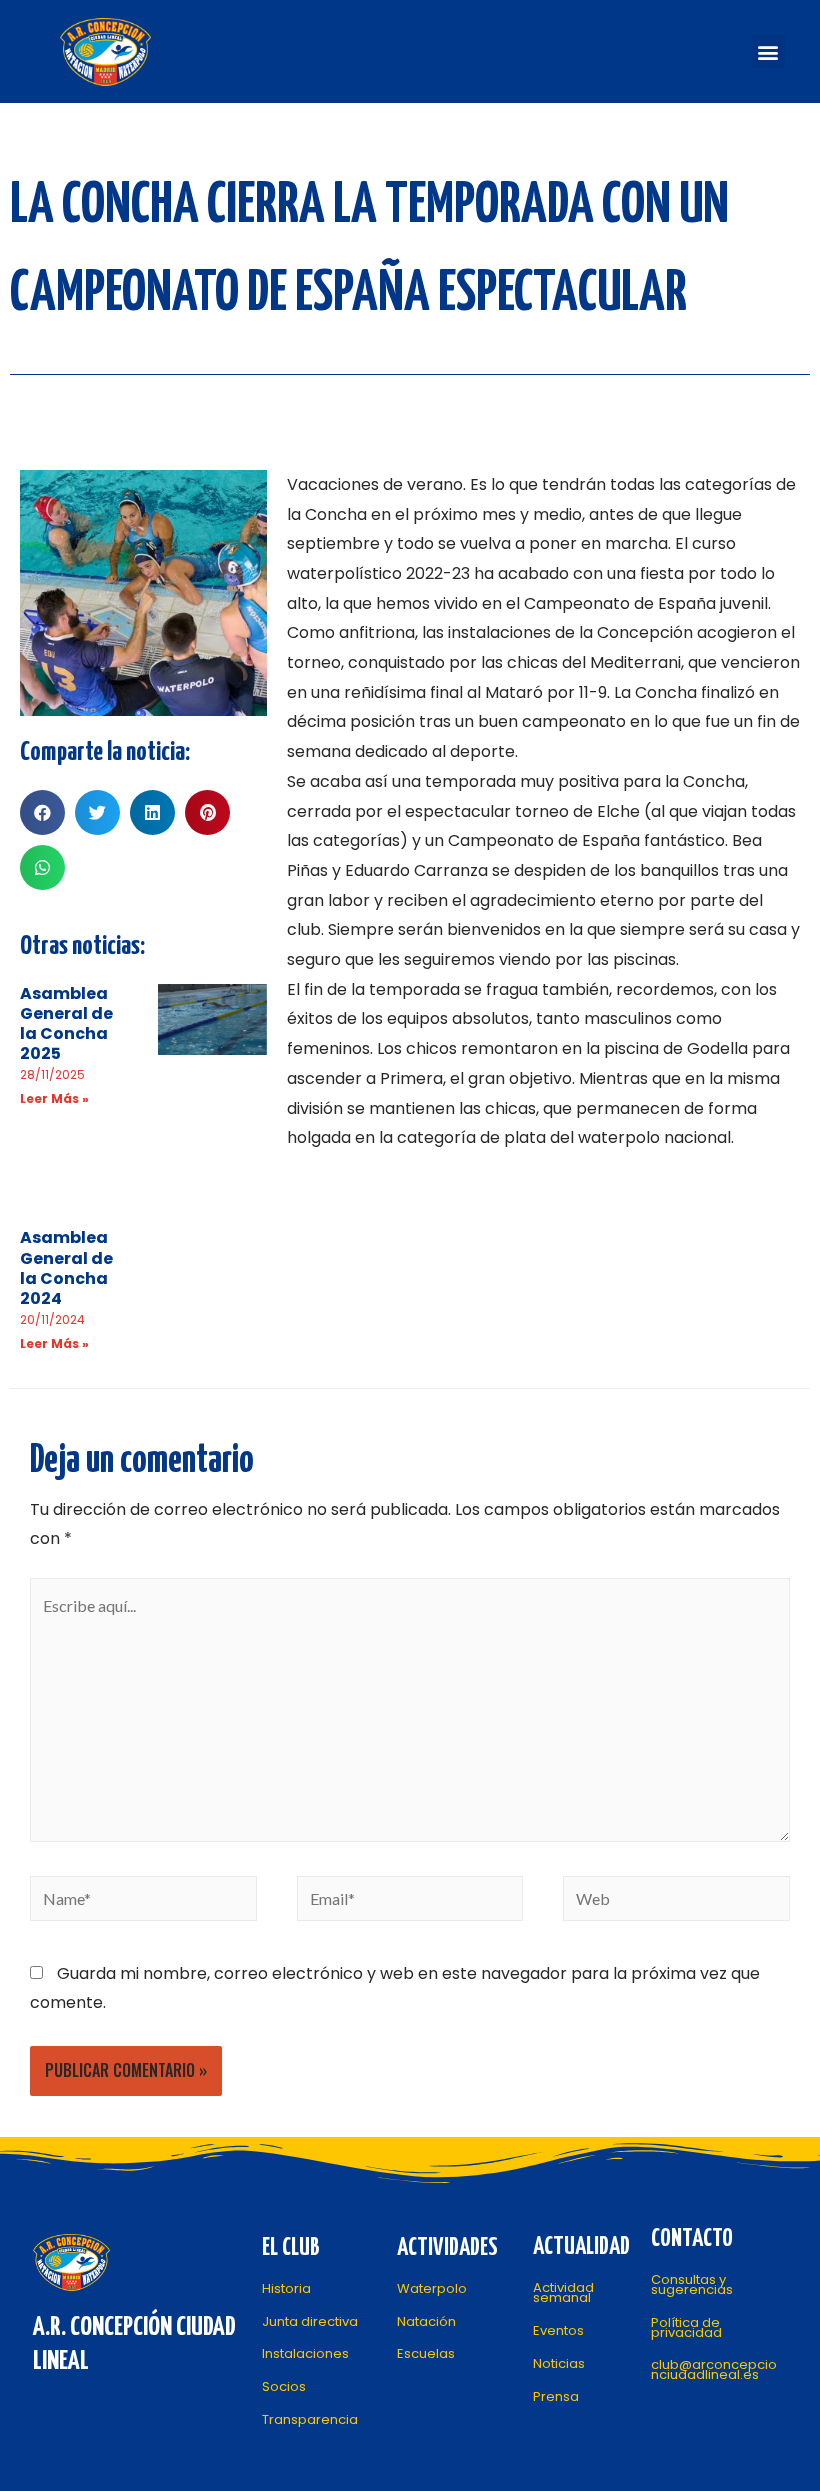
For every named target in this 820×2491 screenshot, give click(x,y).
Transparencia (310, 2419)
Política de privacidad (686, 2327)
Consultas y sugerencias (692, 2284)
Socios (284, 2386)
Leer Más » (54, 1098)
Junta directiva (310, 2321)
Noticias (559, 2363)
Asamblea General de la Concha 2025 (66, 1024)
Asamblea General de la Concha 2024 (66, 1268)
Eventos (558, 2330)
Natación (426, 2321)
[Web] (676, 1901)
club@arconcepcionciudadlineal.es (714, 2369)
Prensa (556, 2396)
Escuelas (426, 2353)
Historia (286, 2288)
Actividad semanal (563, 2292)
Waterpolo (432, 2288)
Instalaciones (305, 2353)
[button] (768, 51)
